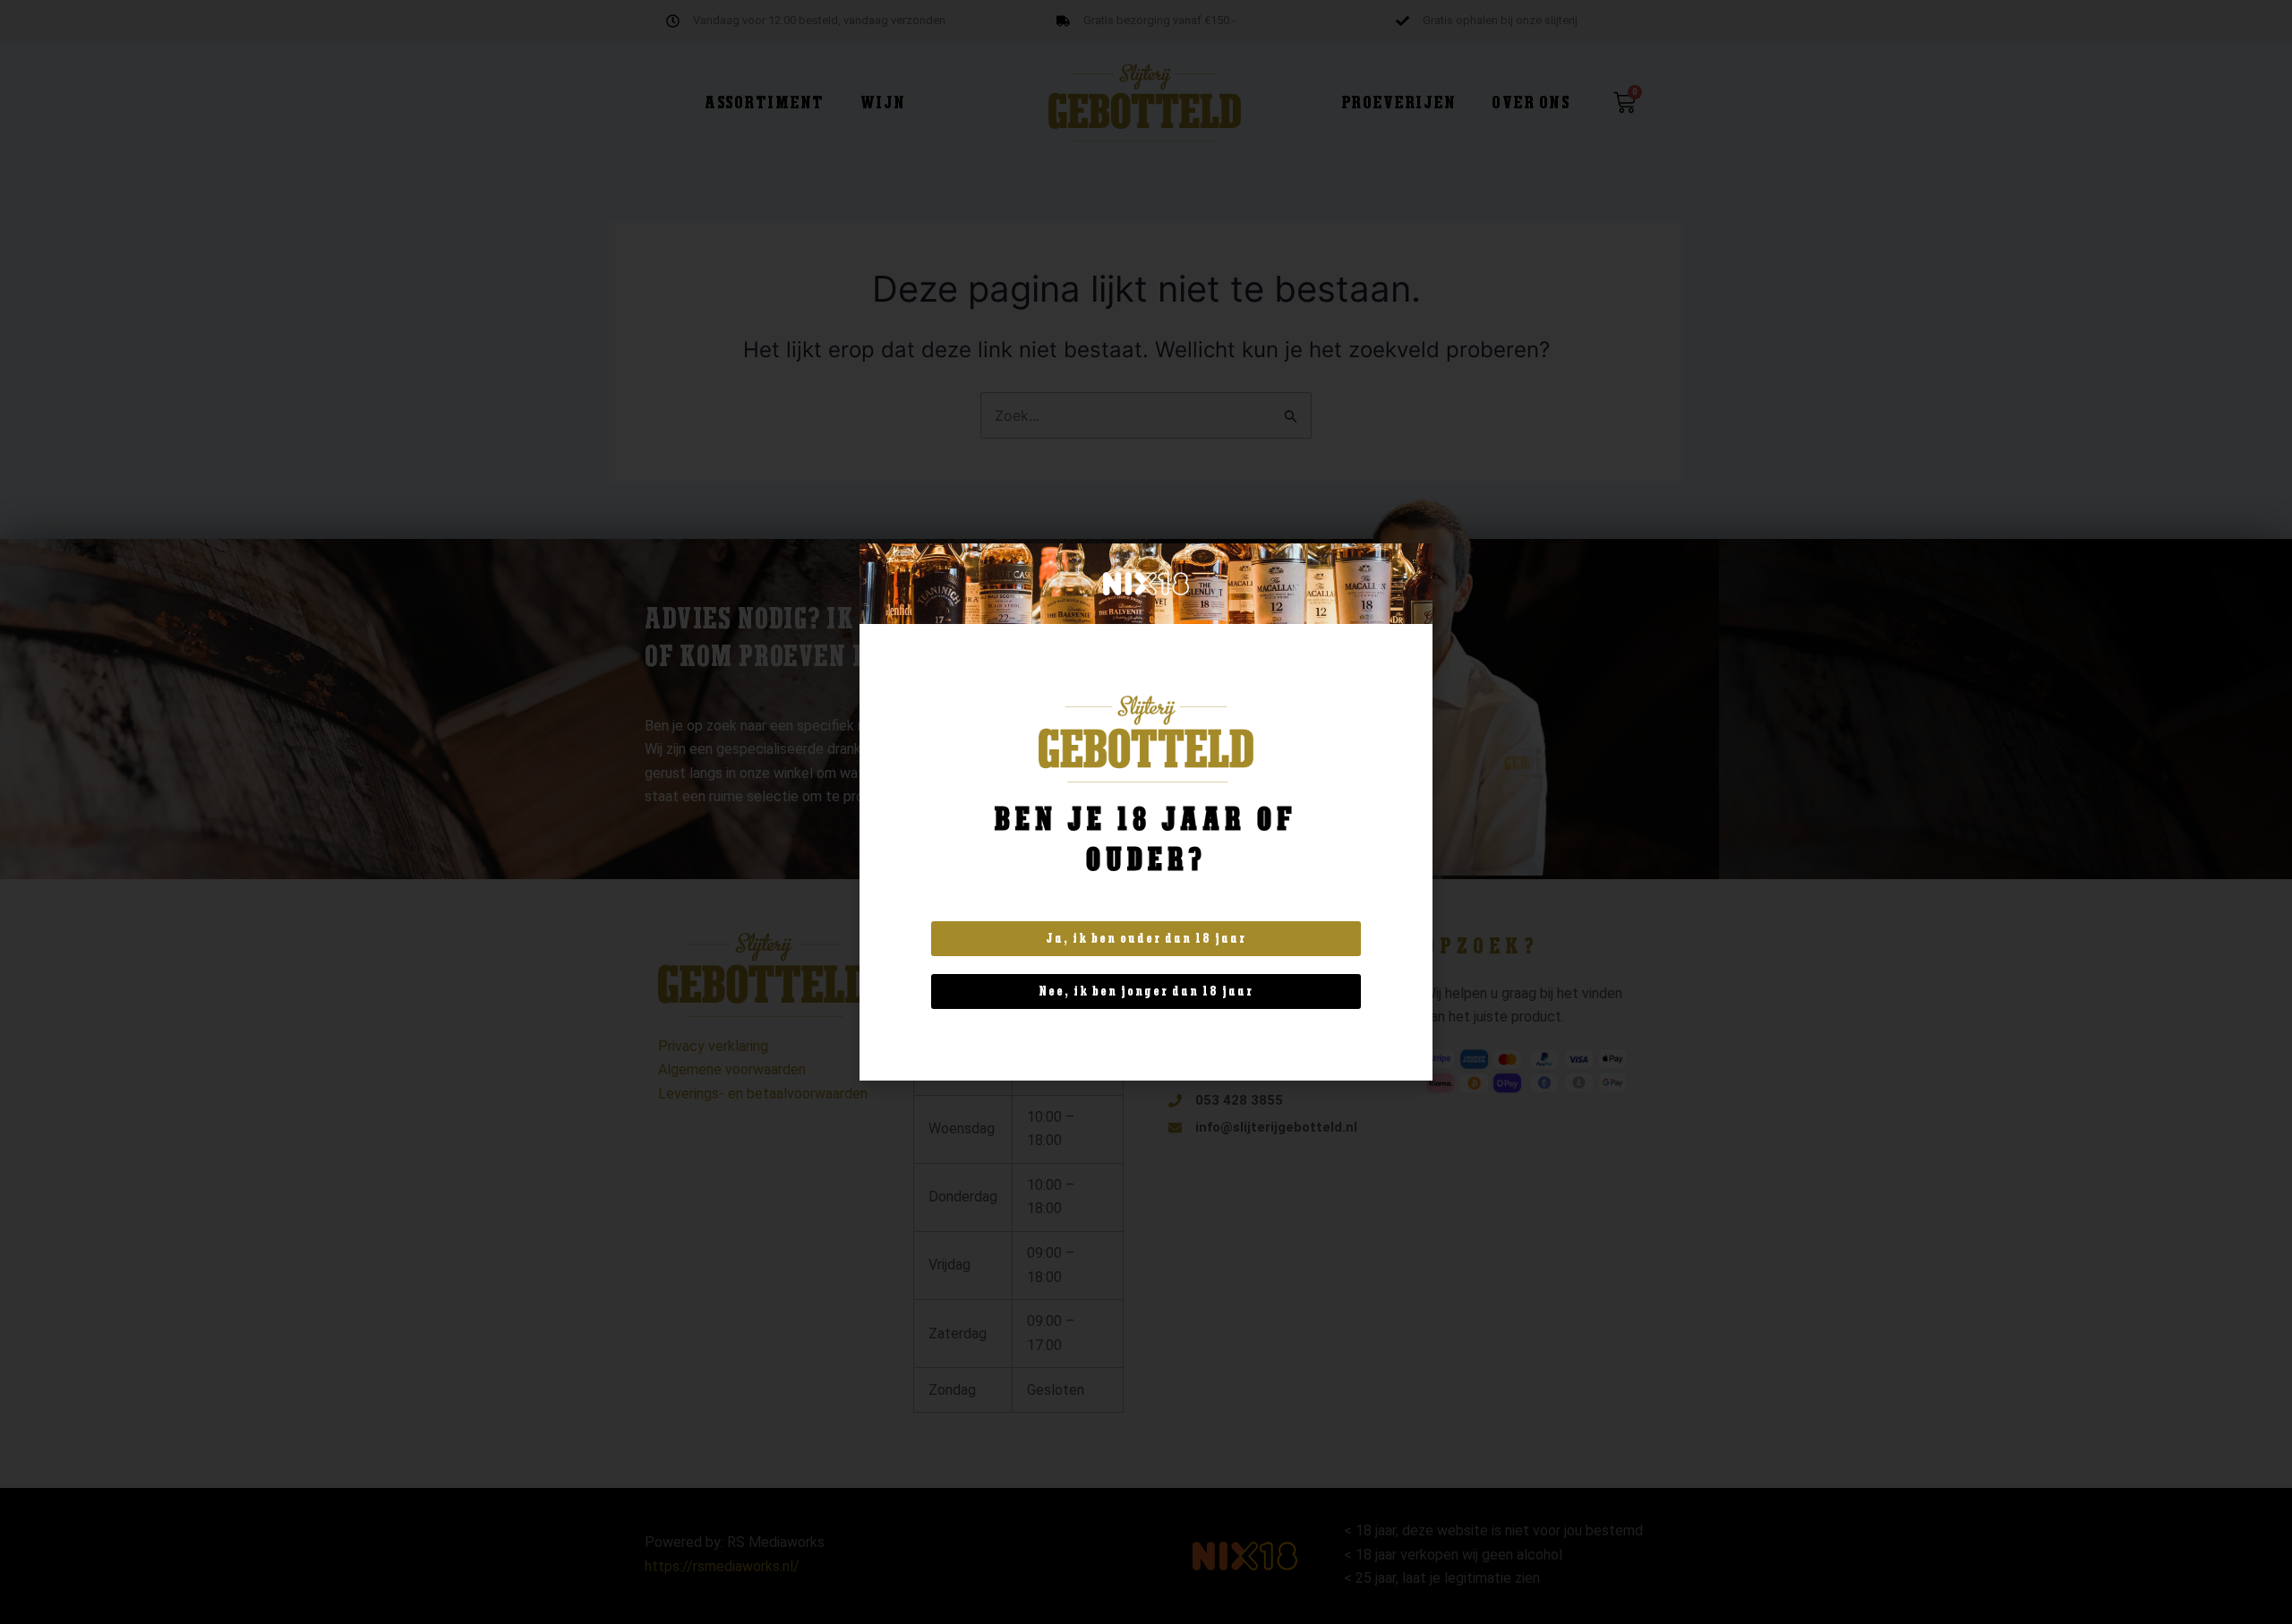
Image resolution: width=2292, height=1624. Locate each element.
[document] (1146, 812)
